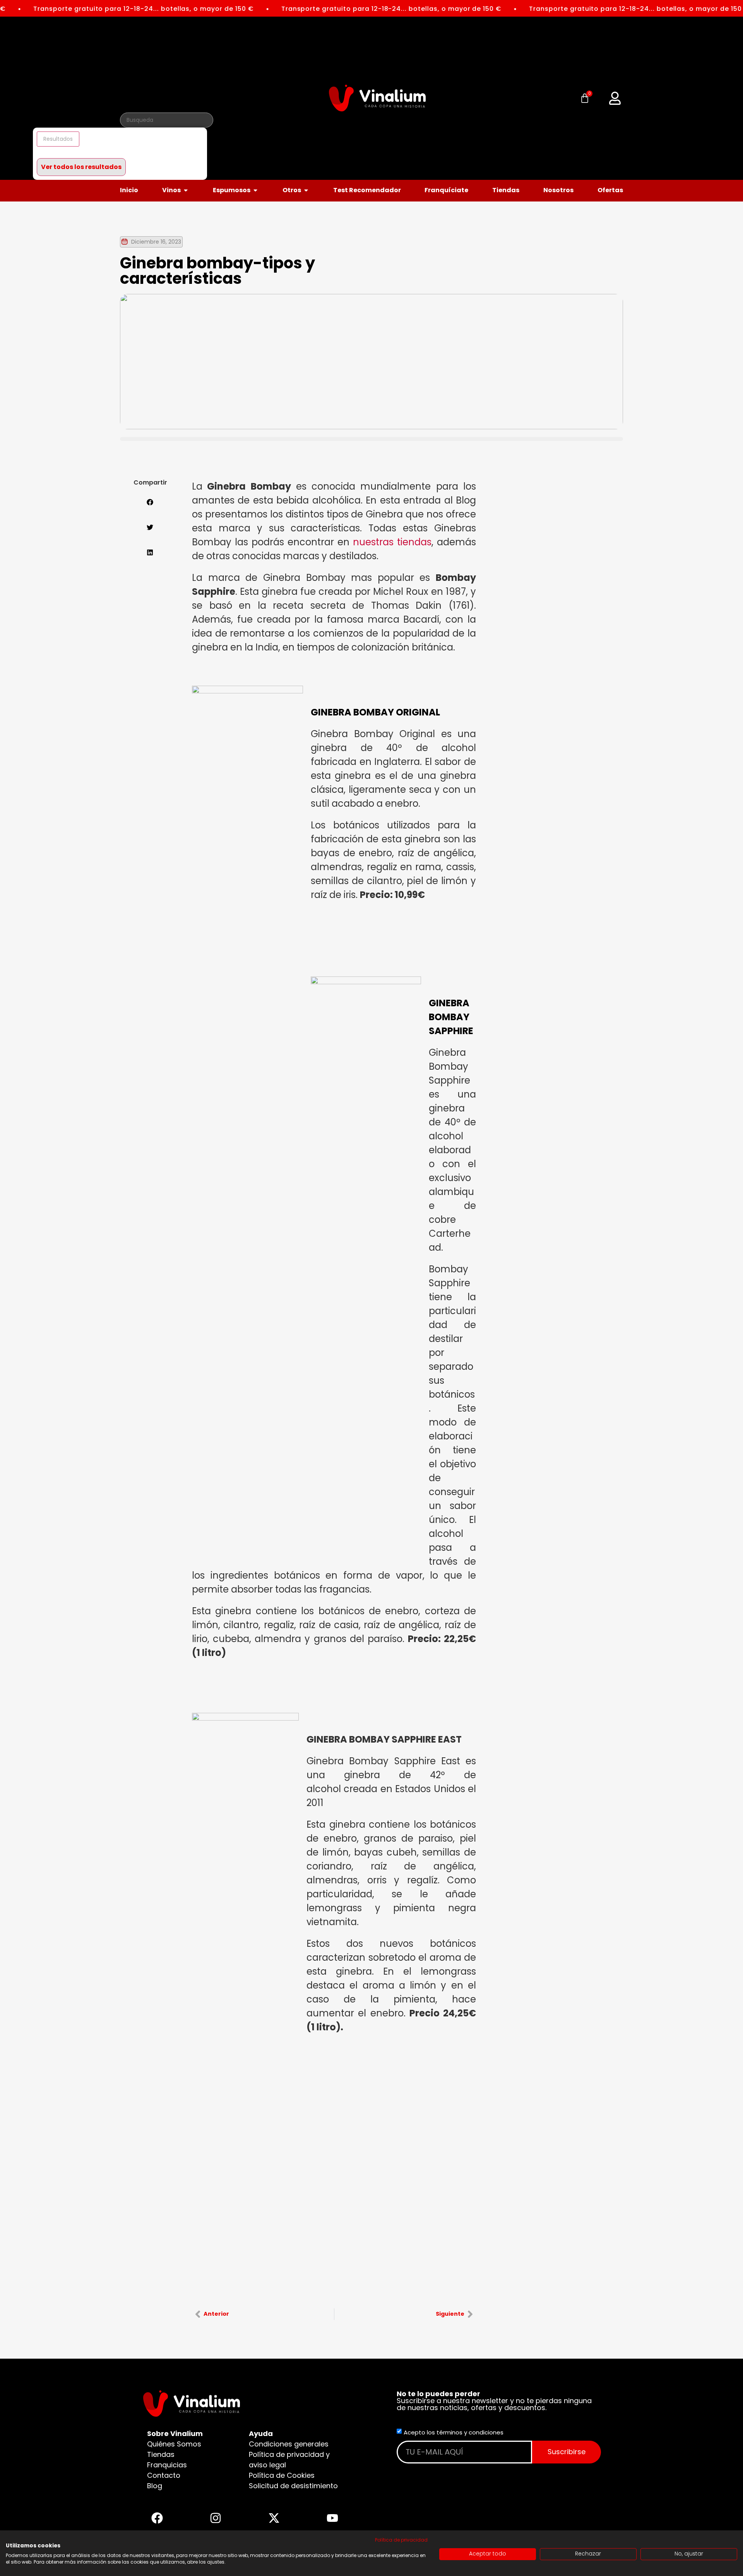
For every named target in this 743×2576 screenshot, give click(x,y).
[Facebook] (157, 2518)
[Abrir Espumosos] (255, 190)
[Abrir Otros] (306, 190)
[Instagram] (216, 2518)
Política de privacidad (401, 2540)
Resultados (58, 139)
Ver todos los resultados (81, 167)
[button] (615, 98)
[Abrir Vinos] (186, 190)
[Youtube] (332, 2518)
